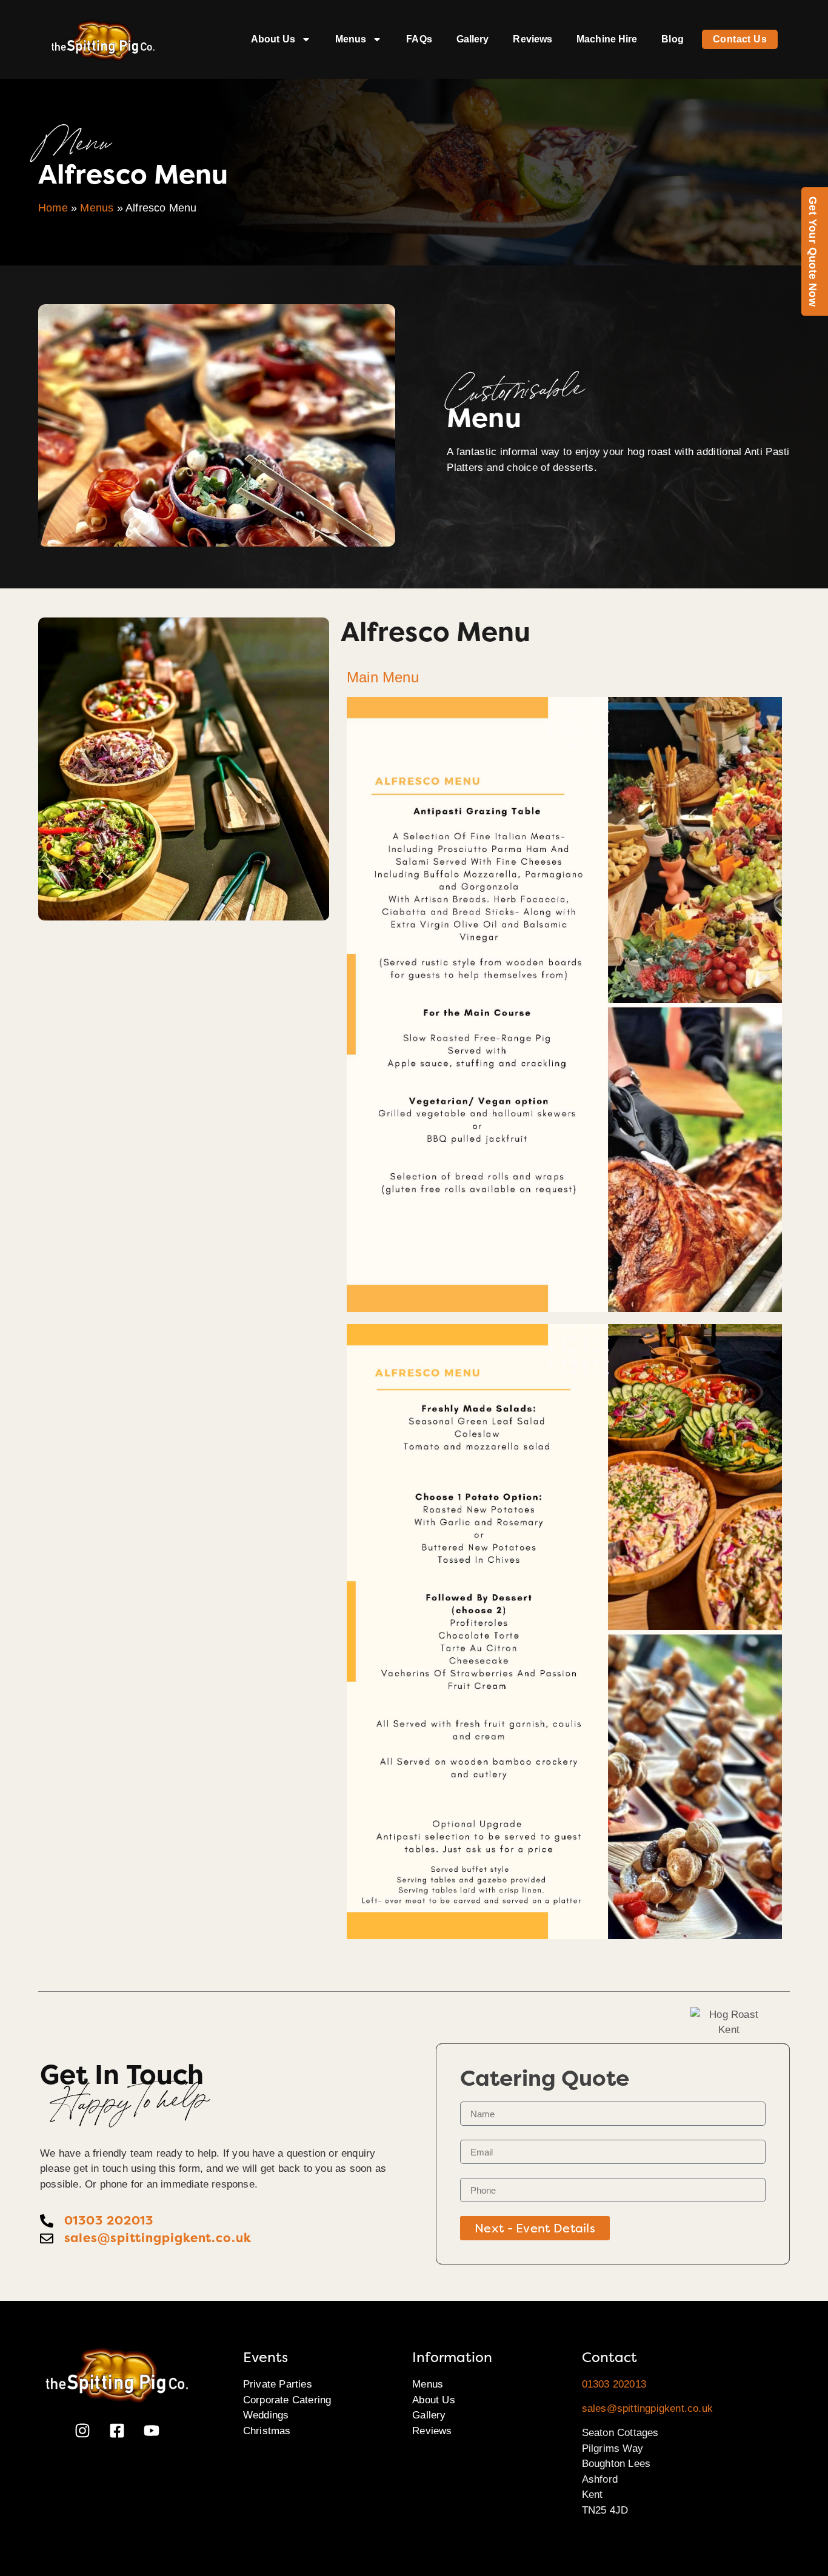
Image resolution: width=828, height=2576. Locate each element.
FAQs (419, 39)
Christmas (267, 2431)
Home (53, 208)
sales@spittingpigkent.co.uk (647, 2408)
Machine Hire (607, 39)
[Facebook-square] (117, 2431)
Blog (672, 39)
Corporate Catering (287, 2400)
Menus (351, 39)
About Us (273, 39)
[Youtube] (152, 2431)
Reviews (533, 39)
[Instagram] (82, 2431)
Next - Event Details (535, 2228)
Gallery (473, 39)
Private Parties (278, 2384)
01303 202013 (614, 2384)
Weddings (266, 2415)
